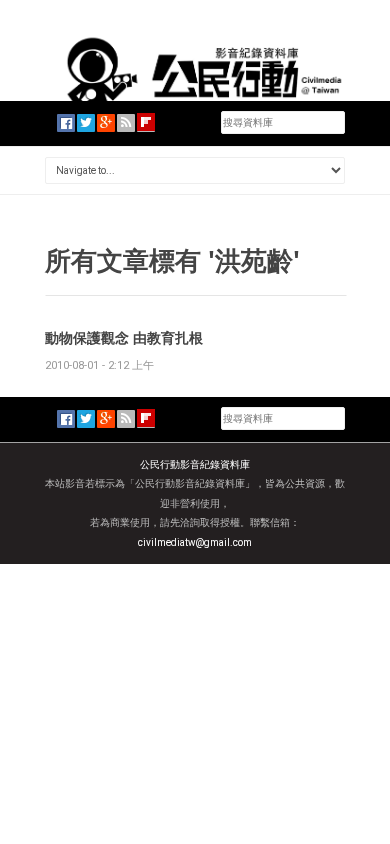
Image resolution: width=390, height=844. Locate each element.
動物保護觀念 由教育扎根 (124, 337)
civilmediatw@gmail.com (195, 542)
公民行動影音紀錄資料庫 (195, 464)
